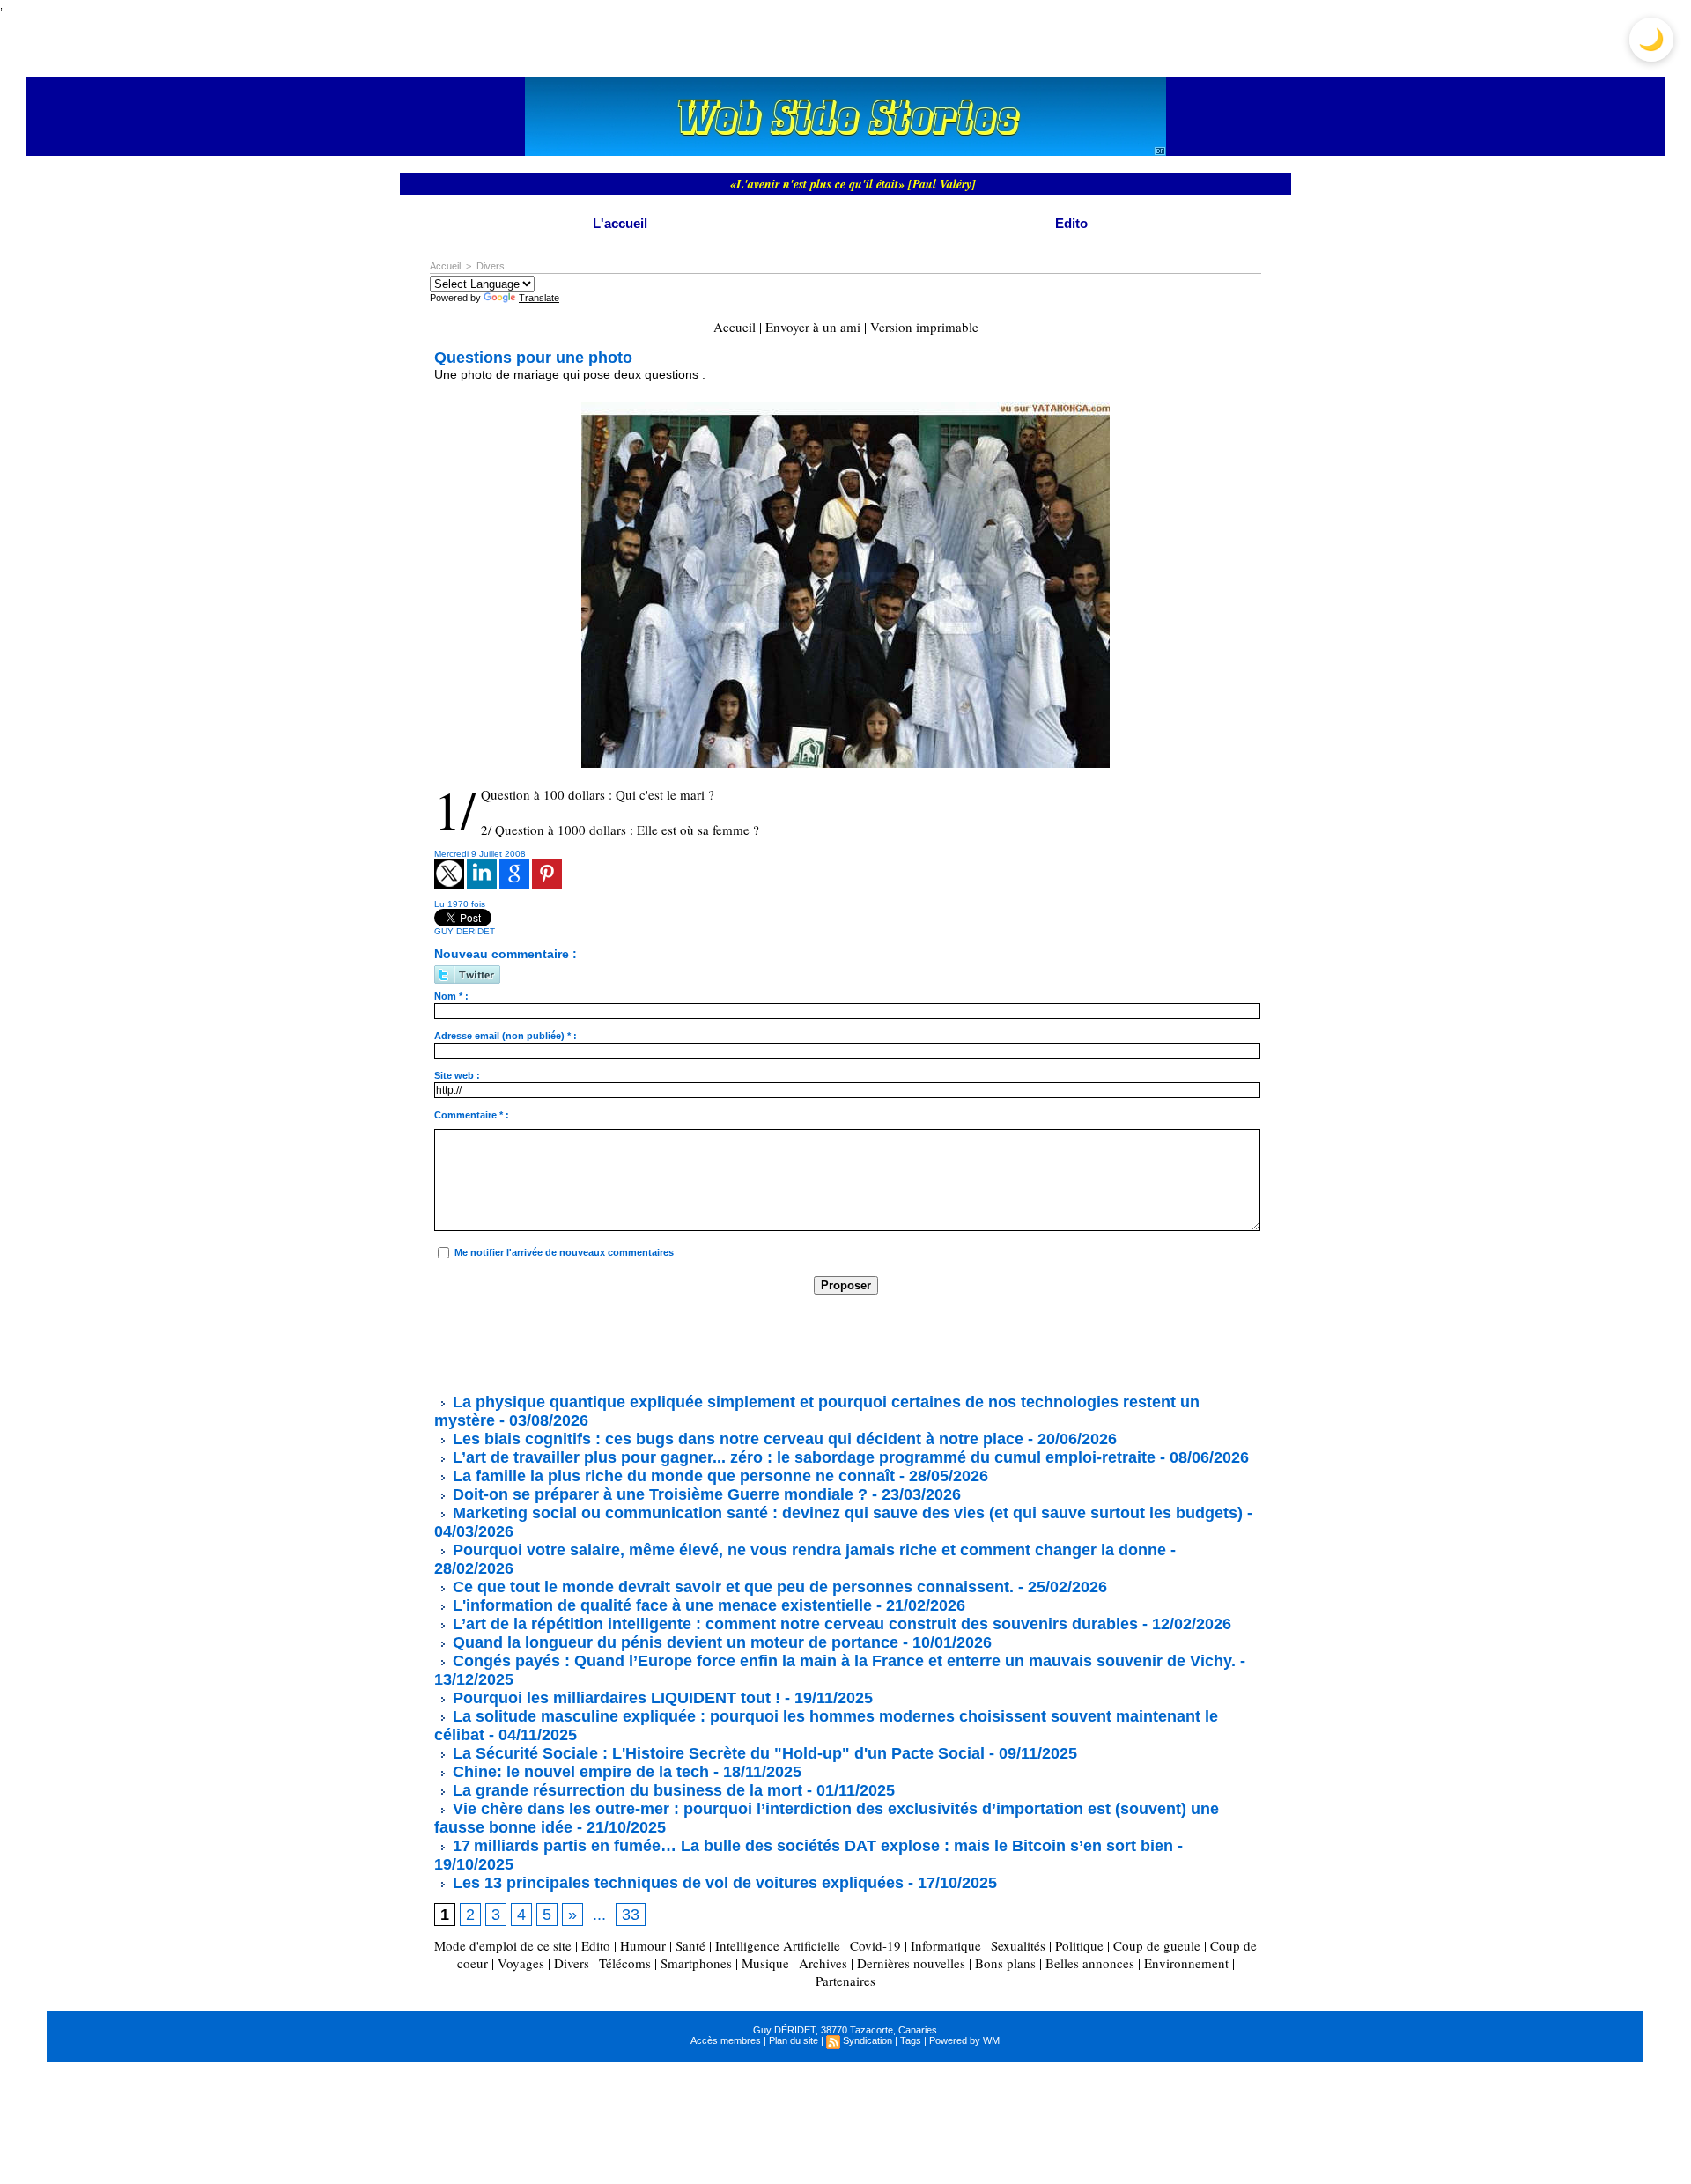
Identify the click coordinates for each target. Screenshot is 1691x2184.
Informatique (946, 1945)
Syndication (868, 2040)
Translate (539, 298)
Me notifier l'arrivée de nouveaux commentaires (564, 1252)
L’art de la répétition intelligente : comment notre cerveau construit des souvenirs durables (793, 1624)
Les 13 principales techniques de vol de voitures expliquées (676, 1883)
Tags (911, 2040)
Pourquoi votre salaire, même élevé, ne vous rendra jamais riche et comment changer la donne (807, 1550)
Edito (1071, 223)
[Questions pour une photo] (845, 408)
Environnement (1186, 1963)
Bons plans (1005, 1963)
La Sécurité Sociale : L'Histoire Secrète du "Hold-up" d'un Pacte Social (716, 1753)
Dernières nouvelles (911, 1963)
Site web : (457, 1075)
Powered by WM (964, 2040)
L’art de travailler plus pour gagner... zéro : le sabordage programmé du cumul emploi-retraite (802, 1457)
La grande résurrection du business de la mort (625, 1790)
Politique (1079, 1945)
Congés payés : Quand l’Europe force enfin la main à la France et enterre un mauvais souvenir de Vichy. (842, 1661)
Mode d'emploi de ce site (503, 1945)
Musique (765, 1963)
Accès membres (726, 2040)
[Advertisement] (755, 1343)
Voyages (521, 1963)
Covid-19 (875, 1945)
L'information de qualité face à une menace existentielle (660, 1605)
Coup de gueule (1157, 1945)
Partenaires (845, 1981)
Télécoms (625, 1963)
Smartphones (696, 1963)
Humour (643, 1945)
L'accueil (620, 223)
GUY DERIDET (465, 931)
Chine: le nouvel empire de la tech (579, 1772)
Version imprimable (924, 327)
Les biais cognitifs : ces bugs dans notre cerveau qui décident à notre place (736, 1439)
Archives (823, 1963)
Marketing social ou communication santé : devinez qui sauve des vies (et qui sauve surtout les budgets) (845, 1513)
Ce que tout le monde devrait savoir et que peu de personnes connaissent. (731, 1587)
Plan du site (794, 2040)
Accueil (445, 266)
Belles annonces (1090, 1963)
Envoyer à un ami (813, 327)
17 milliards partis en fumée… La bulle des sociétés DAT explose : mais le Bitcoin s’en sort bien (811, 1846)
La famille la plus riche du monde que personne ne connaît (672, 1476)
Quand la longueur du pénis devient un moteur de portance (673, 1642)
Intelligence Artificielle (778, 1945)
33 (631, 1915)
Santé (690, 1945)
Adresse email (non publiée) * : (506, 1036)
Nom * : (451, 996)
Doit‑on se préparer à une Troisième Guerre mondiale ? (658, 1494)
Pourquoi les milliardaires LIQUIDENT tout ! (614, 1698)
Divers (491, 266)
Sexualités (1018, 1945)
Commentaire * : (472, 1115)
